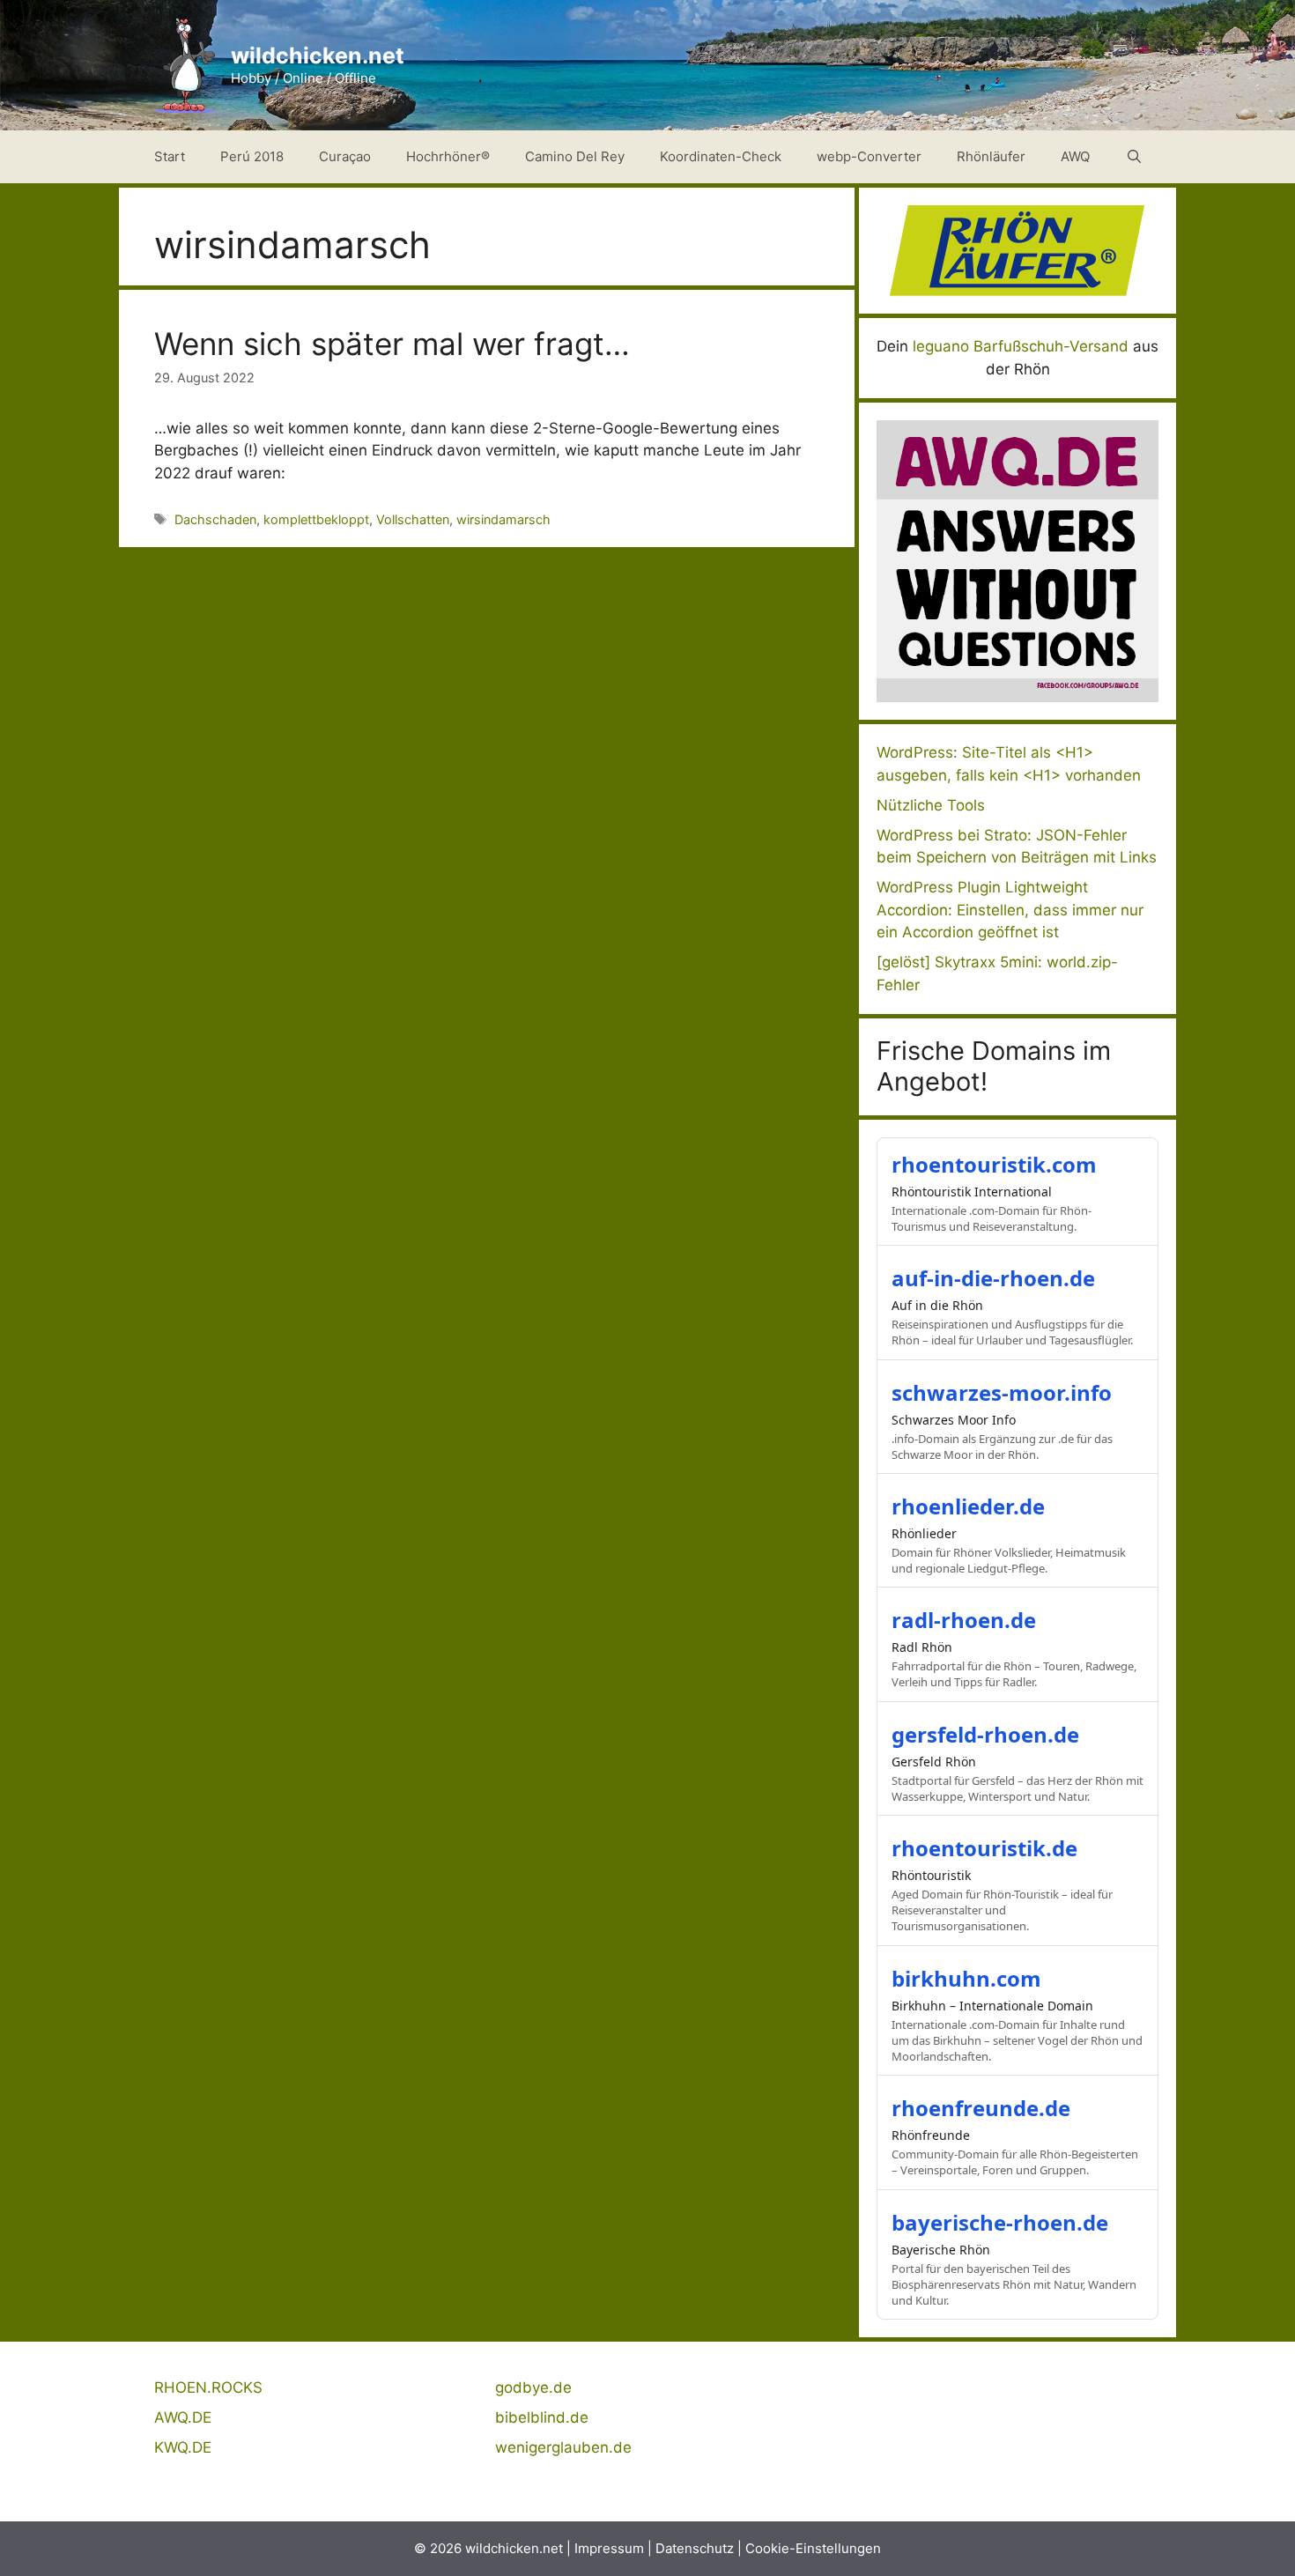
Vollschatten (413, 519)
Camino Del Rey (575, 156)
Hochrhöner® (448, 156)
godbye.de (533, 2387)
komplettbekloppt (316, 519)
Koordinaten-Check (721, 156)
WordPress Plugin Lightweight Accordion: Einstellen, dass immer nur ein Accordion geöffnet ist (1010, 910)
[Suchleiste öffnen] (1134, 157)
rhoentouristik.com (994, 1164)
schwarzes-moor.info (1002, 1392)
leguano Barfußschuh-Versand (1021, 346)
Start (170, 156)
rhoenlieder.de (968, 1506)
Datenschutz (695, 2548)
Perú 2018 (252, 156)
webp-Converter (869, 156)
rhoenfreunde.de (981, 2108)
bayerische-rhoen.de (1000, 2222)
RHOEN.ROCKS (208, 2387)
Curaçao (345, 156)
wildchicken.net (318, 56)
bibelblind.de (542, 2417)
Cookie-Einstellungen (813, 2548)
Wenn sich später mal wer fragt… (392, 344)
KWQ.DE (183, 2447)
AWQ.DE (183, 2417)
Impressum (609, 2548)
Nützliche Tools (931, 805)
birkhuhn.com (966, 1978)
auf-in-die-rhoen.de (993, 1278)
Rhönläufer (991, 156)
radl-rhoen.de (964, 1620)
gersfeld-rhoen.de (985, 1734)
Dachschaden (215, 519)
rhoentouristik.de (984, 1848)
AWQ (1075, 156)
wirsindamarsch (503, 519)
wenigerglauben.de (563, 2447)
